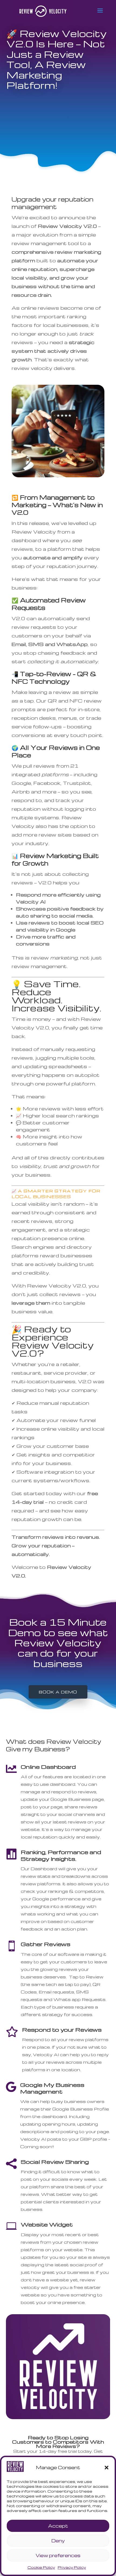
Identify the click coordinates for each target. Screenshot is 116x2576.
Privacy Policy (72, 2567)
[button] (107, 2468)
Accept (58, 2526)
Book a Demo (58, 1692)
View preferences (58, 2555)
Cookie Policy (41, 2567)
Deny (58, 2541)
